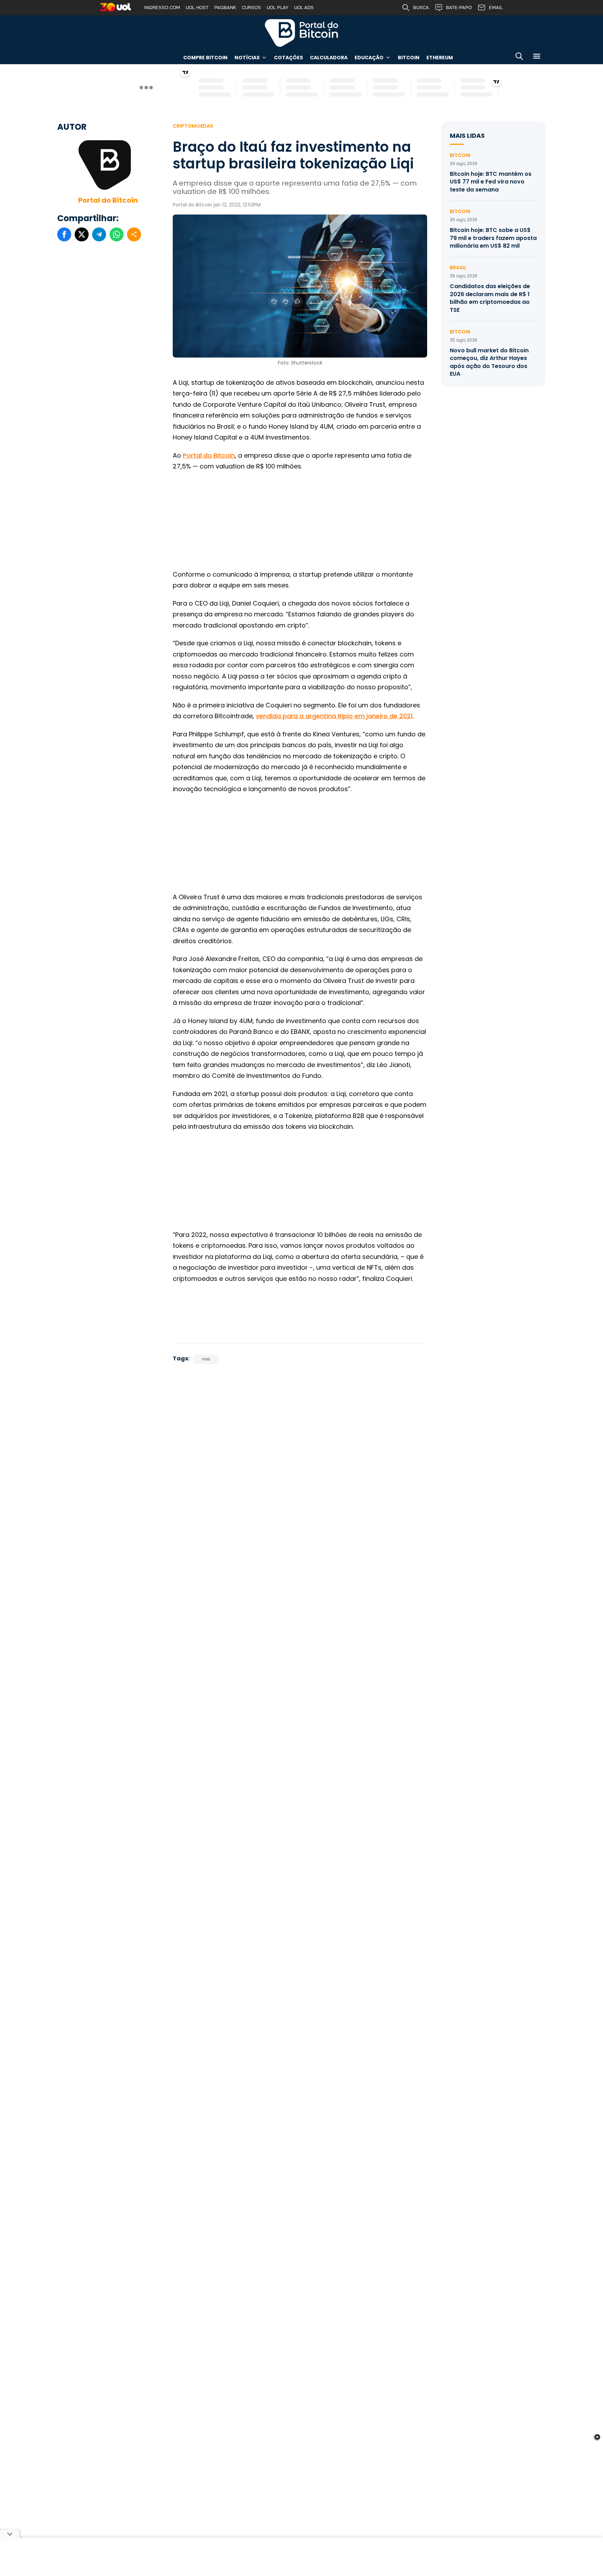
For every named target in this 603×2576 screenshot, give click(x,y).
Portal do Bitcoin (301, 33)
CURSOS (251, 7)
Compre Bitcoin (205, 58)
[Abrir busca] (519, 57)
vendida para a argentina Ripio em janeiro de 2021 (334, 716)
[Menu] (537, 57)
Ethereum (440, 58)
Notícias (247, 58)
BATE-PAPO (459, 7)
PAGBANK (225, 7)
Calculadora (329, 58)
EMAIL (496, 7)
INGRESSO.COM (162, 7)
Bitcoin (409, 58)
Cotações (288, 58)
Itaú (206, 1359)
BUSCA (421, 7)
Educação (369, 58)
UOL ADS (304, 7)
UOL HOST (197, 7)
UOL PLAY (278, 7)
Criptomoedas (193, 126)
